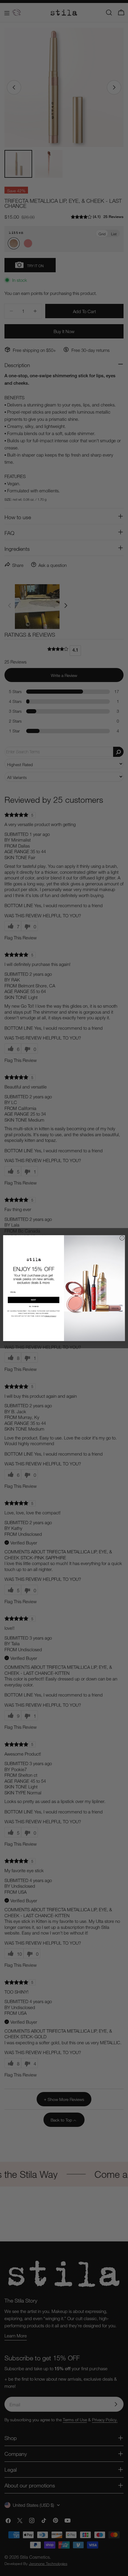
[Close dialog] (122, 1238)
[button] (34, 1306)
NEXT (33, 1300)
